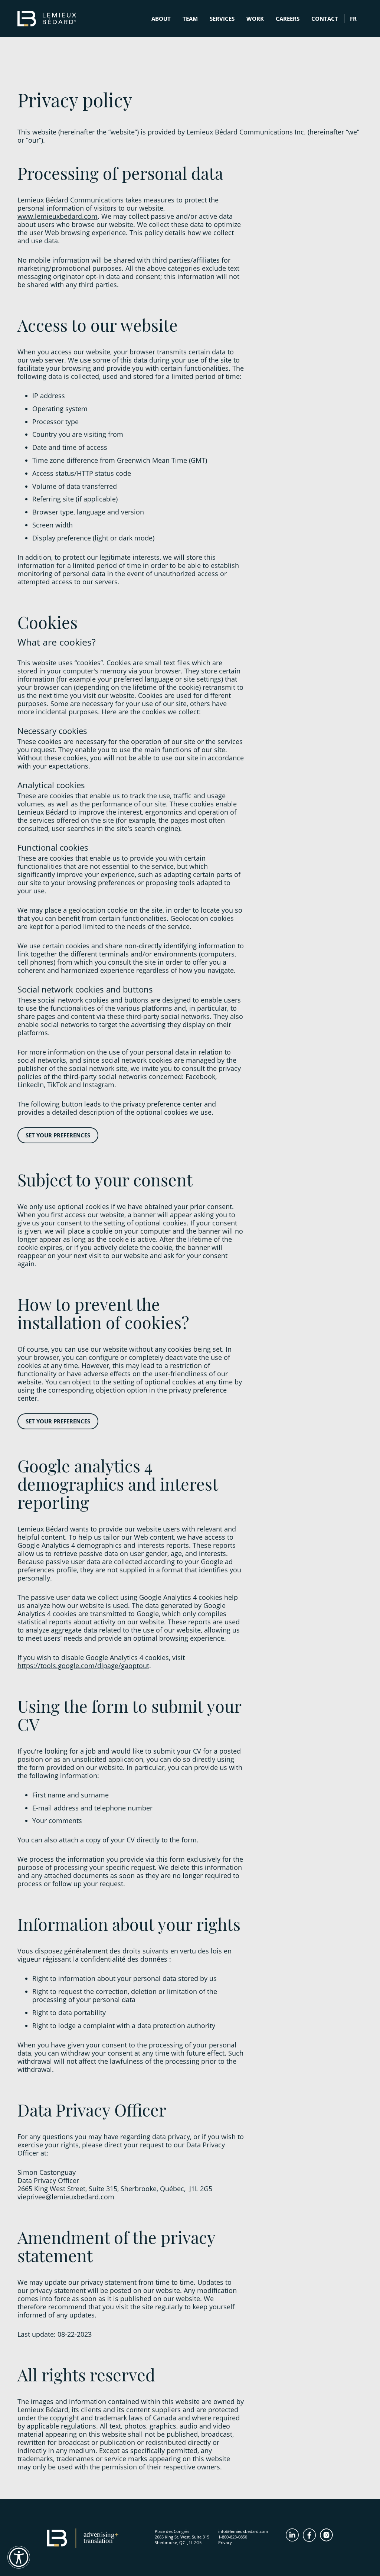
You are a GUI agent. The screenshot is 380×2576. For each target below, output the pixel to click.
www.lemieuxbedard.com (58, 216)
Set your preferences (58, 1135)
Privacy (225, 2542)
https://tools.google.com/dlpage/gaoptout (83, 1666)
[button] (19, 2557)
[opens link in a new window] (294, 2535)
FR (353, 19)
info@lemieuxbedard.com (243, 2531)
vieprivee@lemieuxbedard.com (66, 2197)
